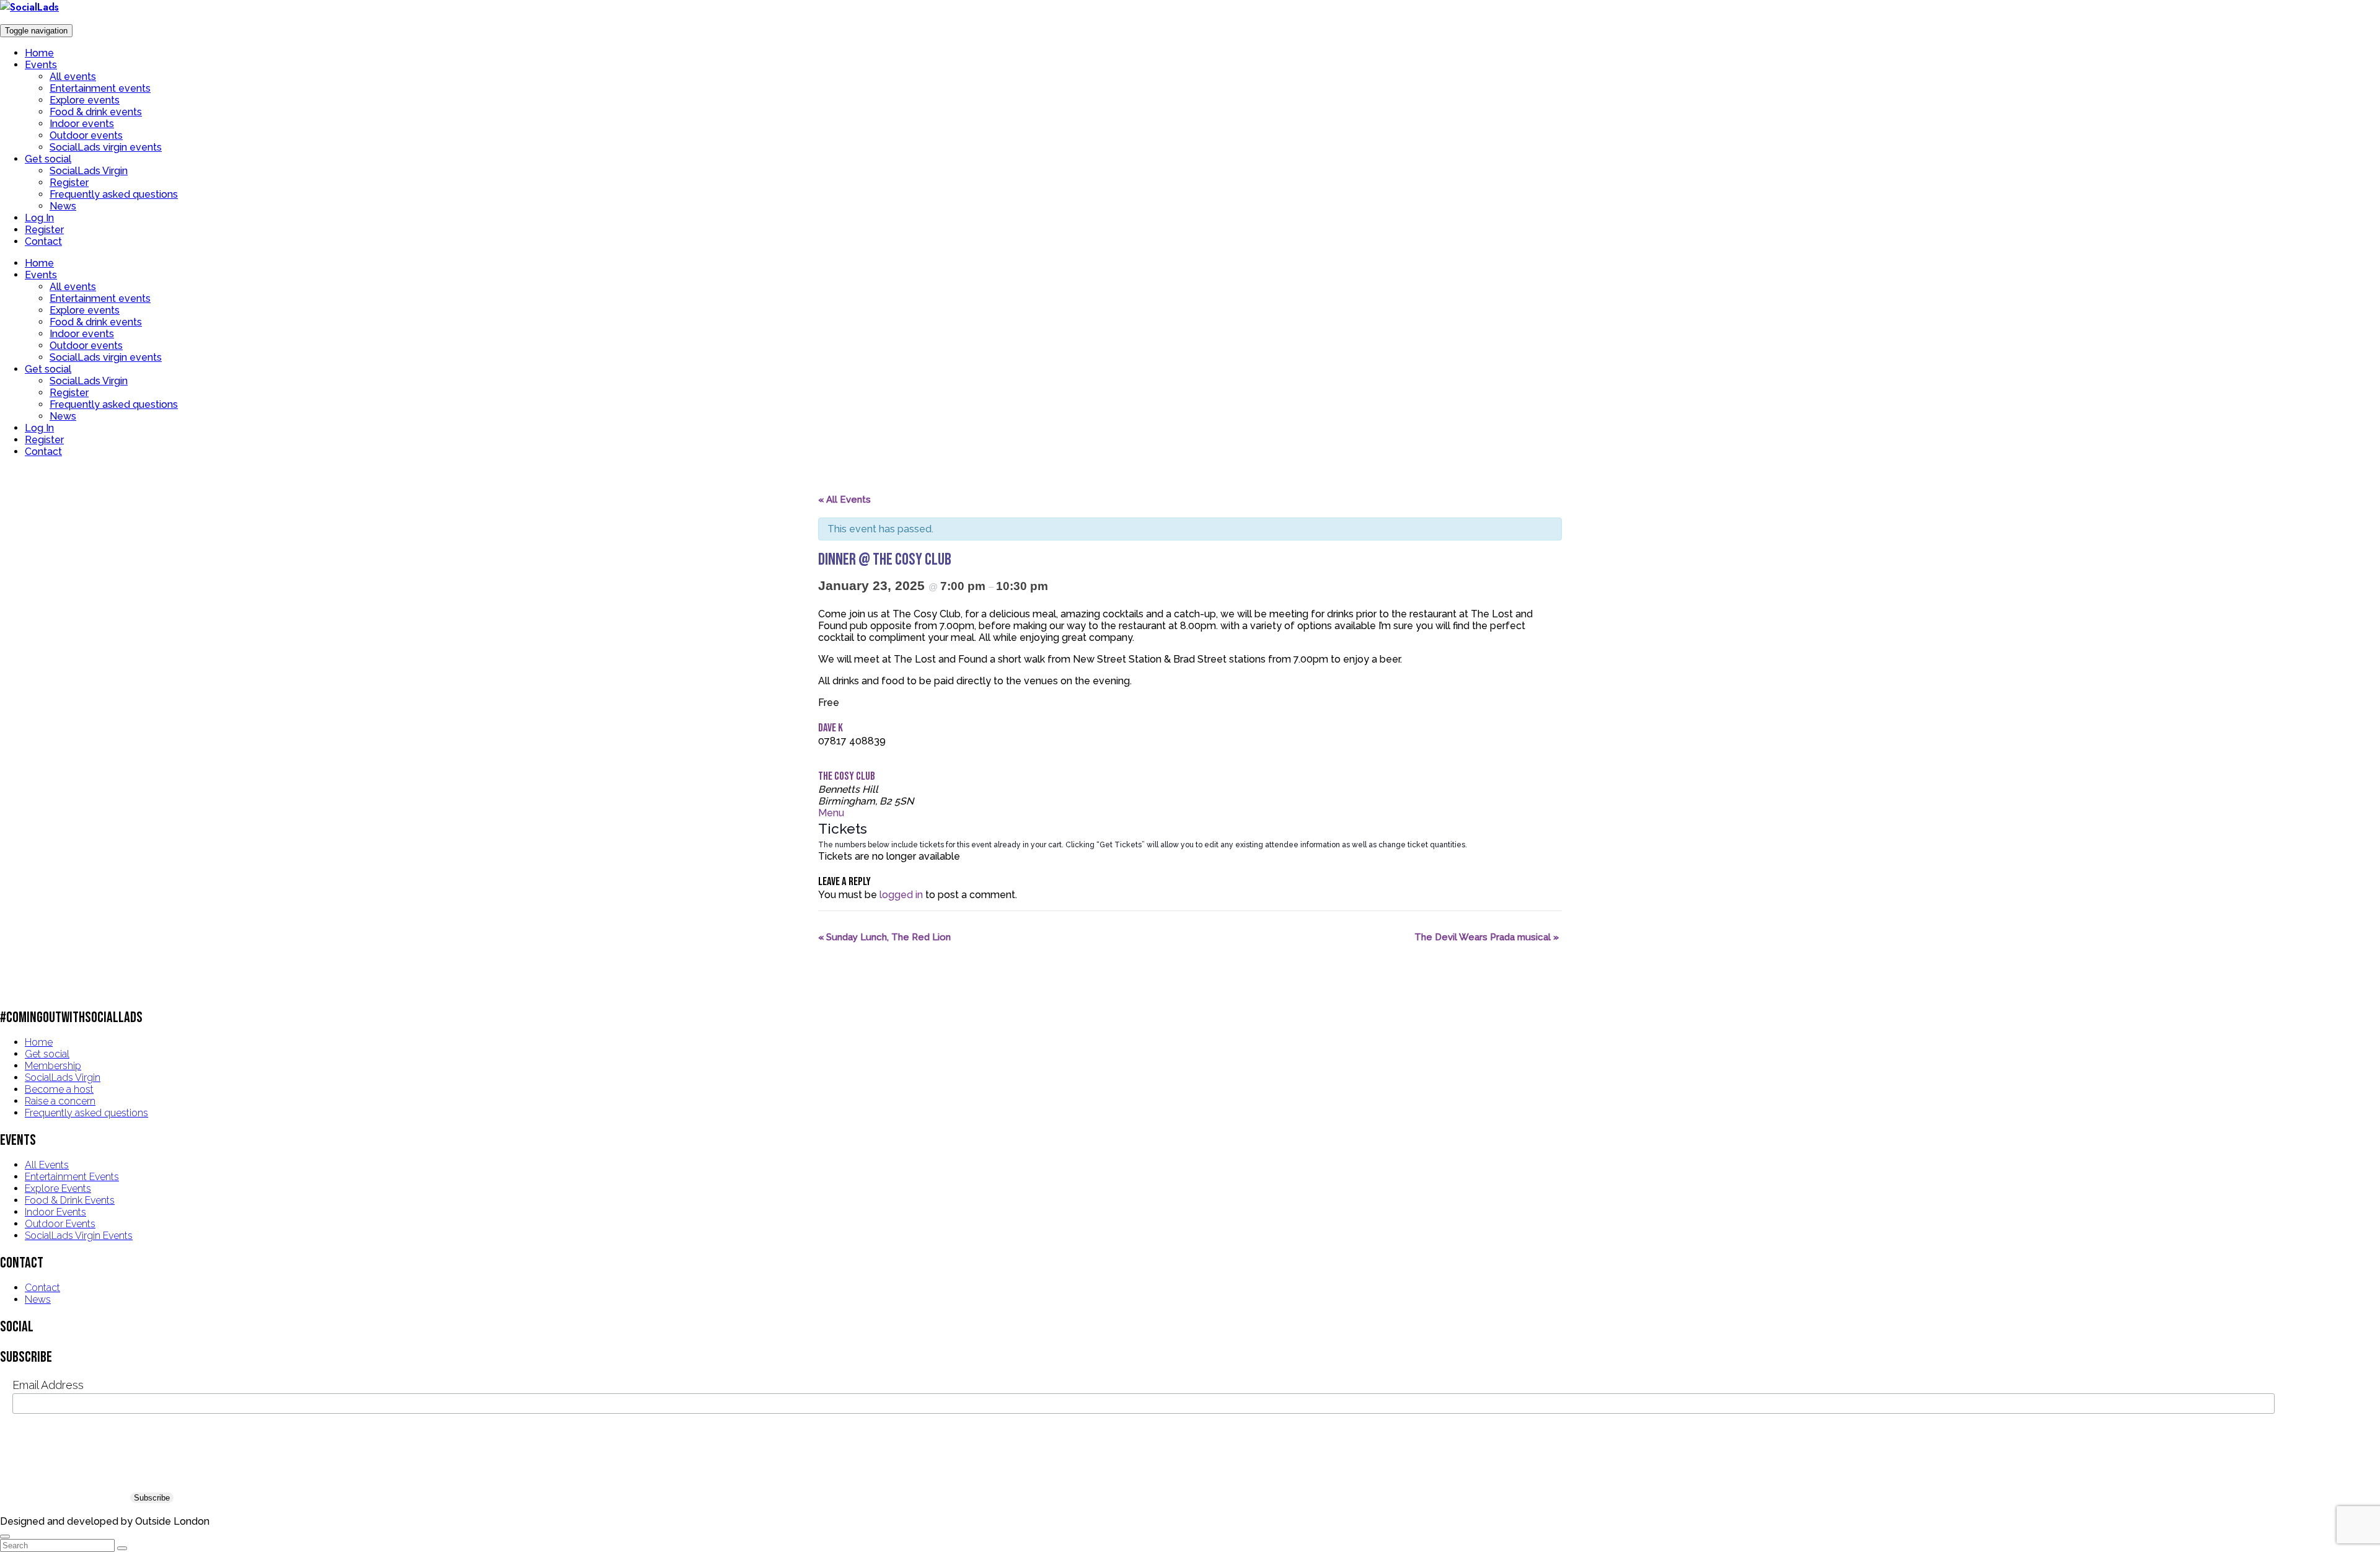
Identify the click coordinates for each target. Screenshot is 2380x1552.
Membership (53, 1066)
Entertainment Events (72, 1177)
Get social (48, 159)
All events (73, 77)
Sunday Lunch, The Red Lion (884, 937)
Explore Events (58, 1188)
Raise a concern (60, 1101)
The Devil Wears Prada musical (1487, 937)
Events (41, 65)
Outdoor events (86, 135)
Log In (39, 218)
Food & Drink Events (70, 1200)
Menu (831, 813)
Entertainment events (100, 88)
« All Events (844, 500)
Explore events (85, 100)
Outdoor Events (60, 1224)
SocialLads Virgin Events (79, 1236)
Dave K (831, 728)
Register (69, 183)
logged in (901, 895)
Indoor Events (55, 1212)
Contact (43, 241)
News (63, 206)
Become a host (59, 1089)
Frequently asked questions (114, 194)
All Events (47, 1165)
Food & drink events (96, 112)
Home (39, 53)
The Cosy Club (847, 776)
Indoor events (82, 124)
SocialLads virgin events (106, 147)
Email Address (48, 1385)
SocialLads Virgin (89, 171)
